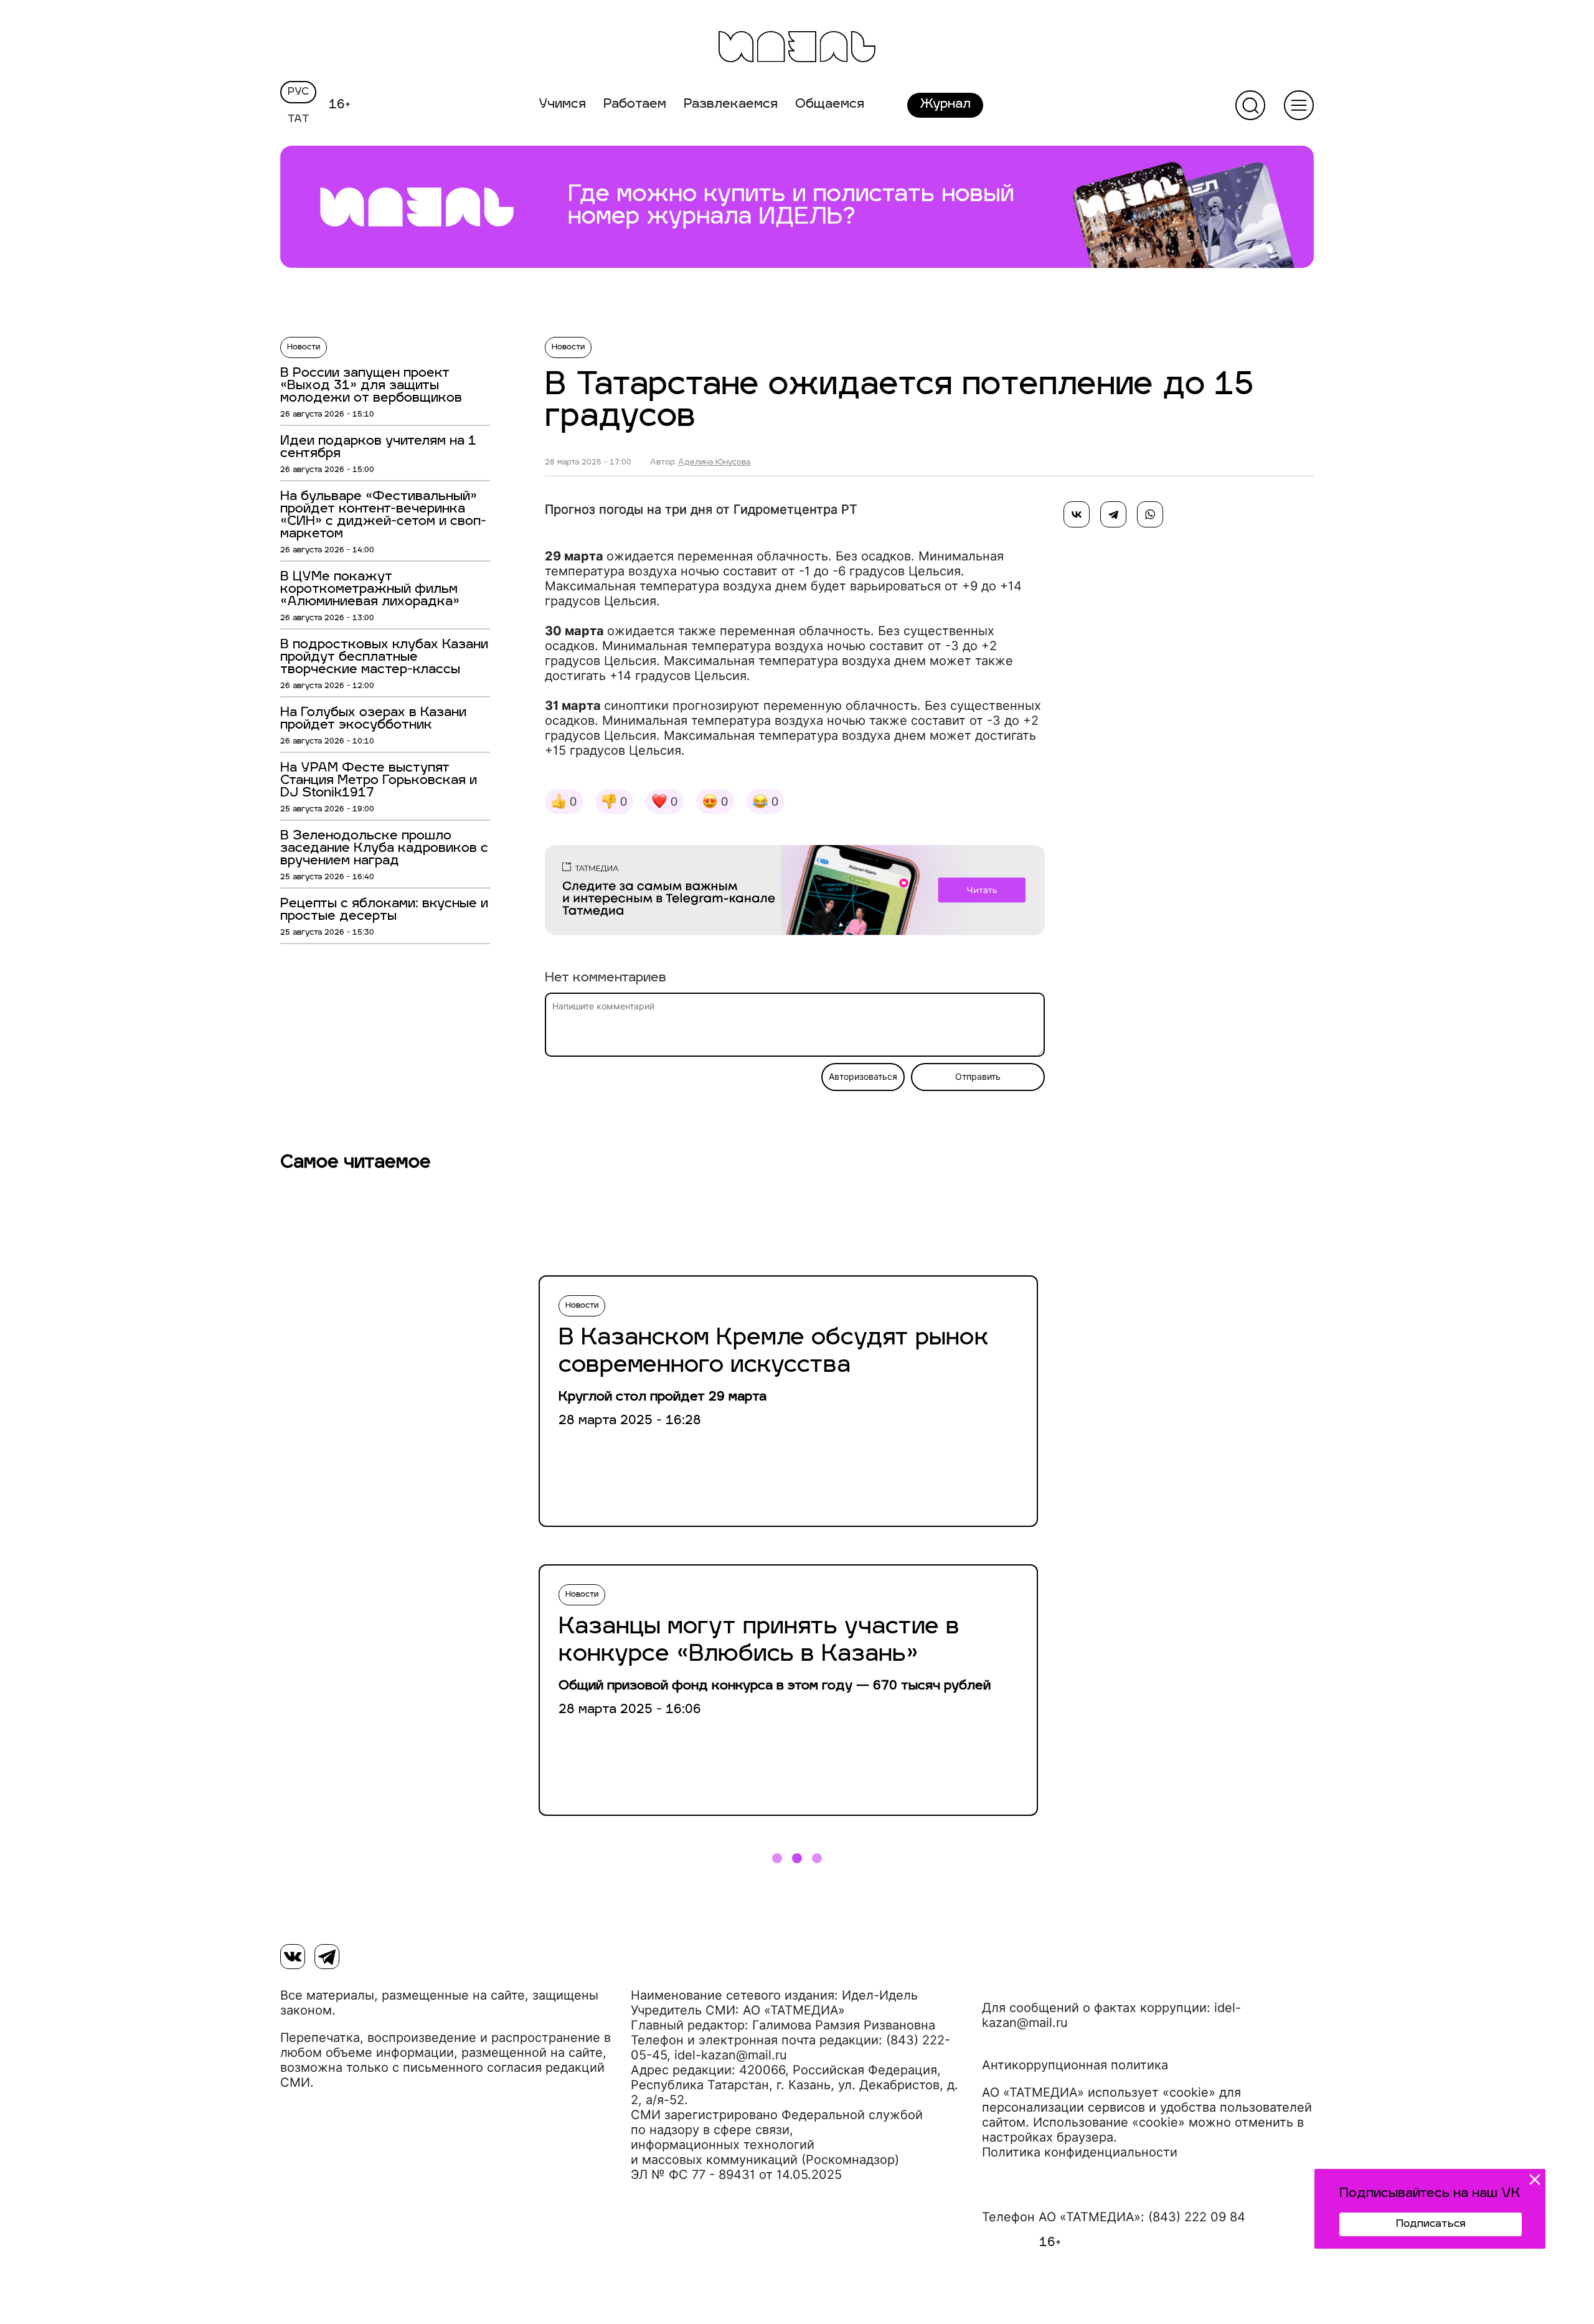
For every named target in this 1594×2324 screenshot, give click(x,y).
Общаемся (830, 105)
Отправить (978, 1077)
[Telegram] (1113, 514)
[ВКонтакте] (1077, 514)
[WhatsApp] (1150, 514)
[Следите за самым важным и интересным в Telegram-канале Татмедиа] (795, 892)
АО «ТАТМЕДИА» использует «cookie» (1099, 2092)
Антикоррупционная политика (1075, 2065)
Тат (299, 120)
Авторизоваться (863, 1077)
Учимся (562, 105)
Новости (304, 347)
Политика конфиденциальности (1080, 2152)
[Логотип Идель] (797, 48)
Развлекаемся (731, 105)
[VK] (293, 1957)
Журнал (945, 105)
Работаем (635, 105)
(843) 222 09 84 (1197, 2217)
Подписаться (1431, 2224)
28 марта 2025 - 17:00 (588, 463)
